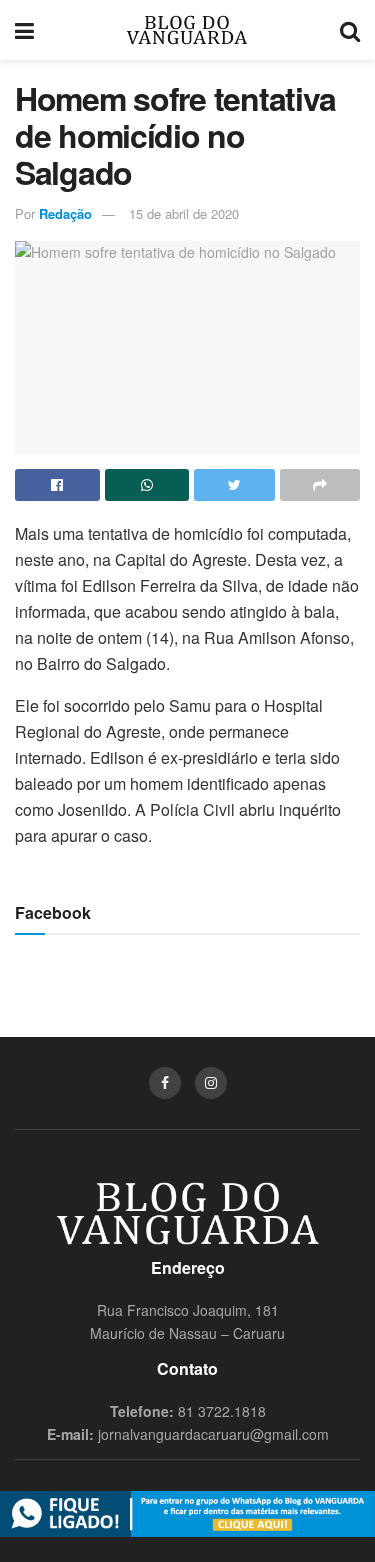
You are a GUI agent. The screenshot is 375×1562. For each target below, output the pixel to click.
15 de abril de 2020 (184, 213)
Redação (65, 213)
